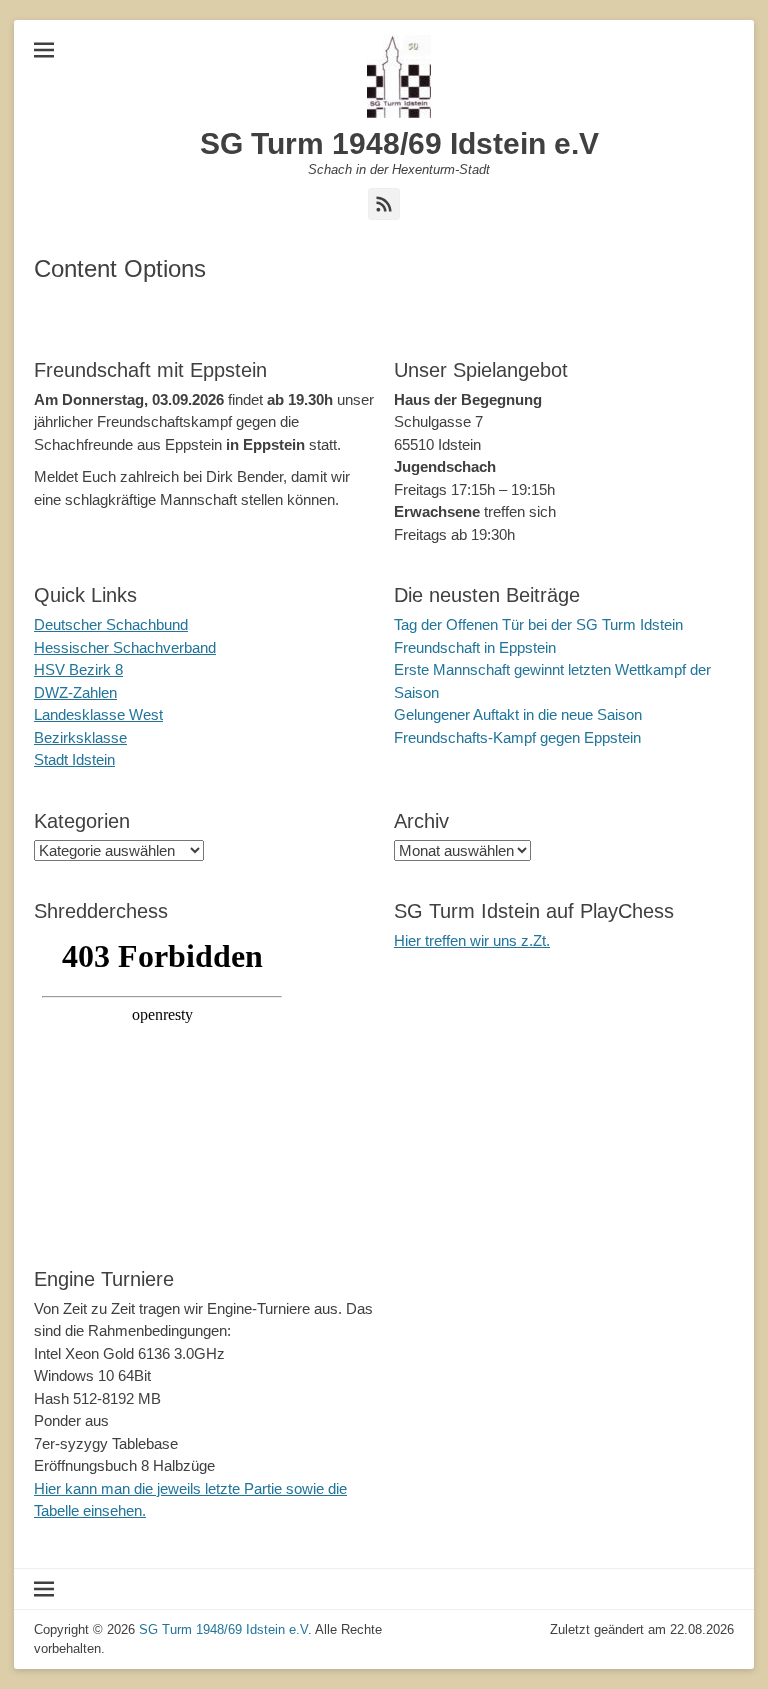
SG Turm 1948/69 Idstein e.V (399, 143)
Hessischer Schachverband (125, 647)
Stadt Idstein (74, 759)
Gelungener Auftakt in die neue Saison (518, 714)
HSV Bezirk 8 (78, 669)
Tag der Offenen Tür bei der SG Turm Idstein (538, 624)
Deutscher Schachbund (111, 624)
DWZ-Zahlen (75, 692)
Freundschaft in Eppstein (475, 647)
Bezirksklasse (80, 737)
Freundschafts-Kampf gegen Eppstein (517, 737)
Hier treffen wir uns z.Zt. (472, 940)
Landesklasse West (98, 714)
